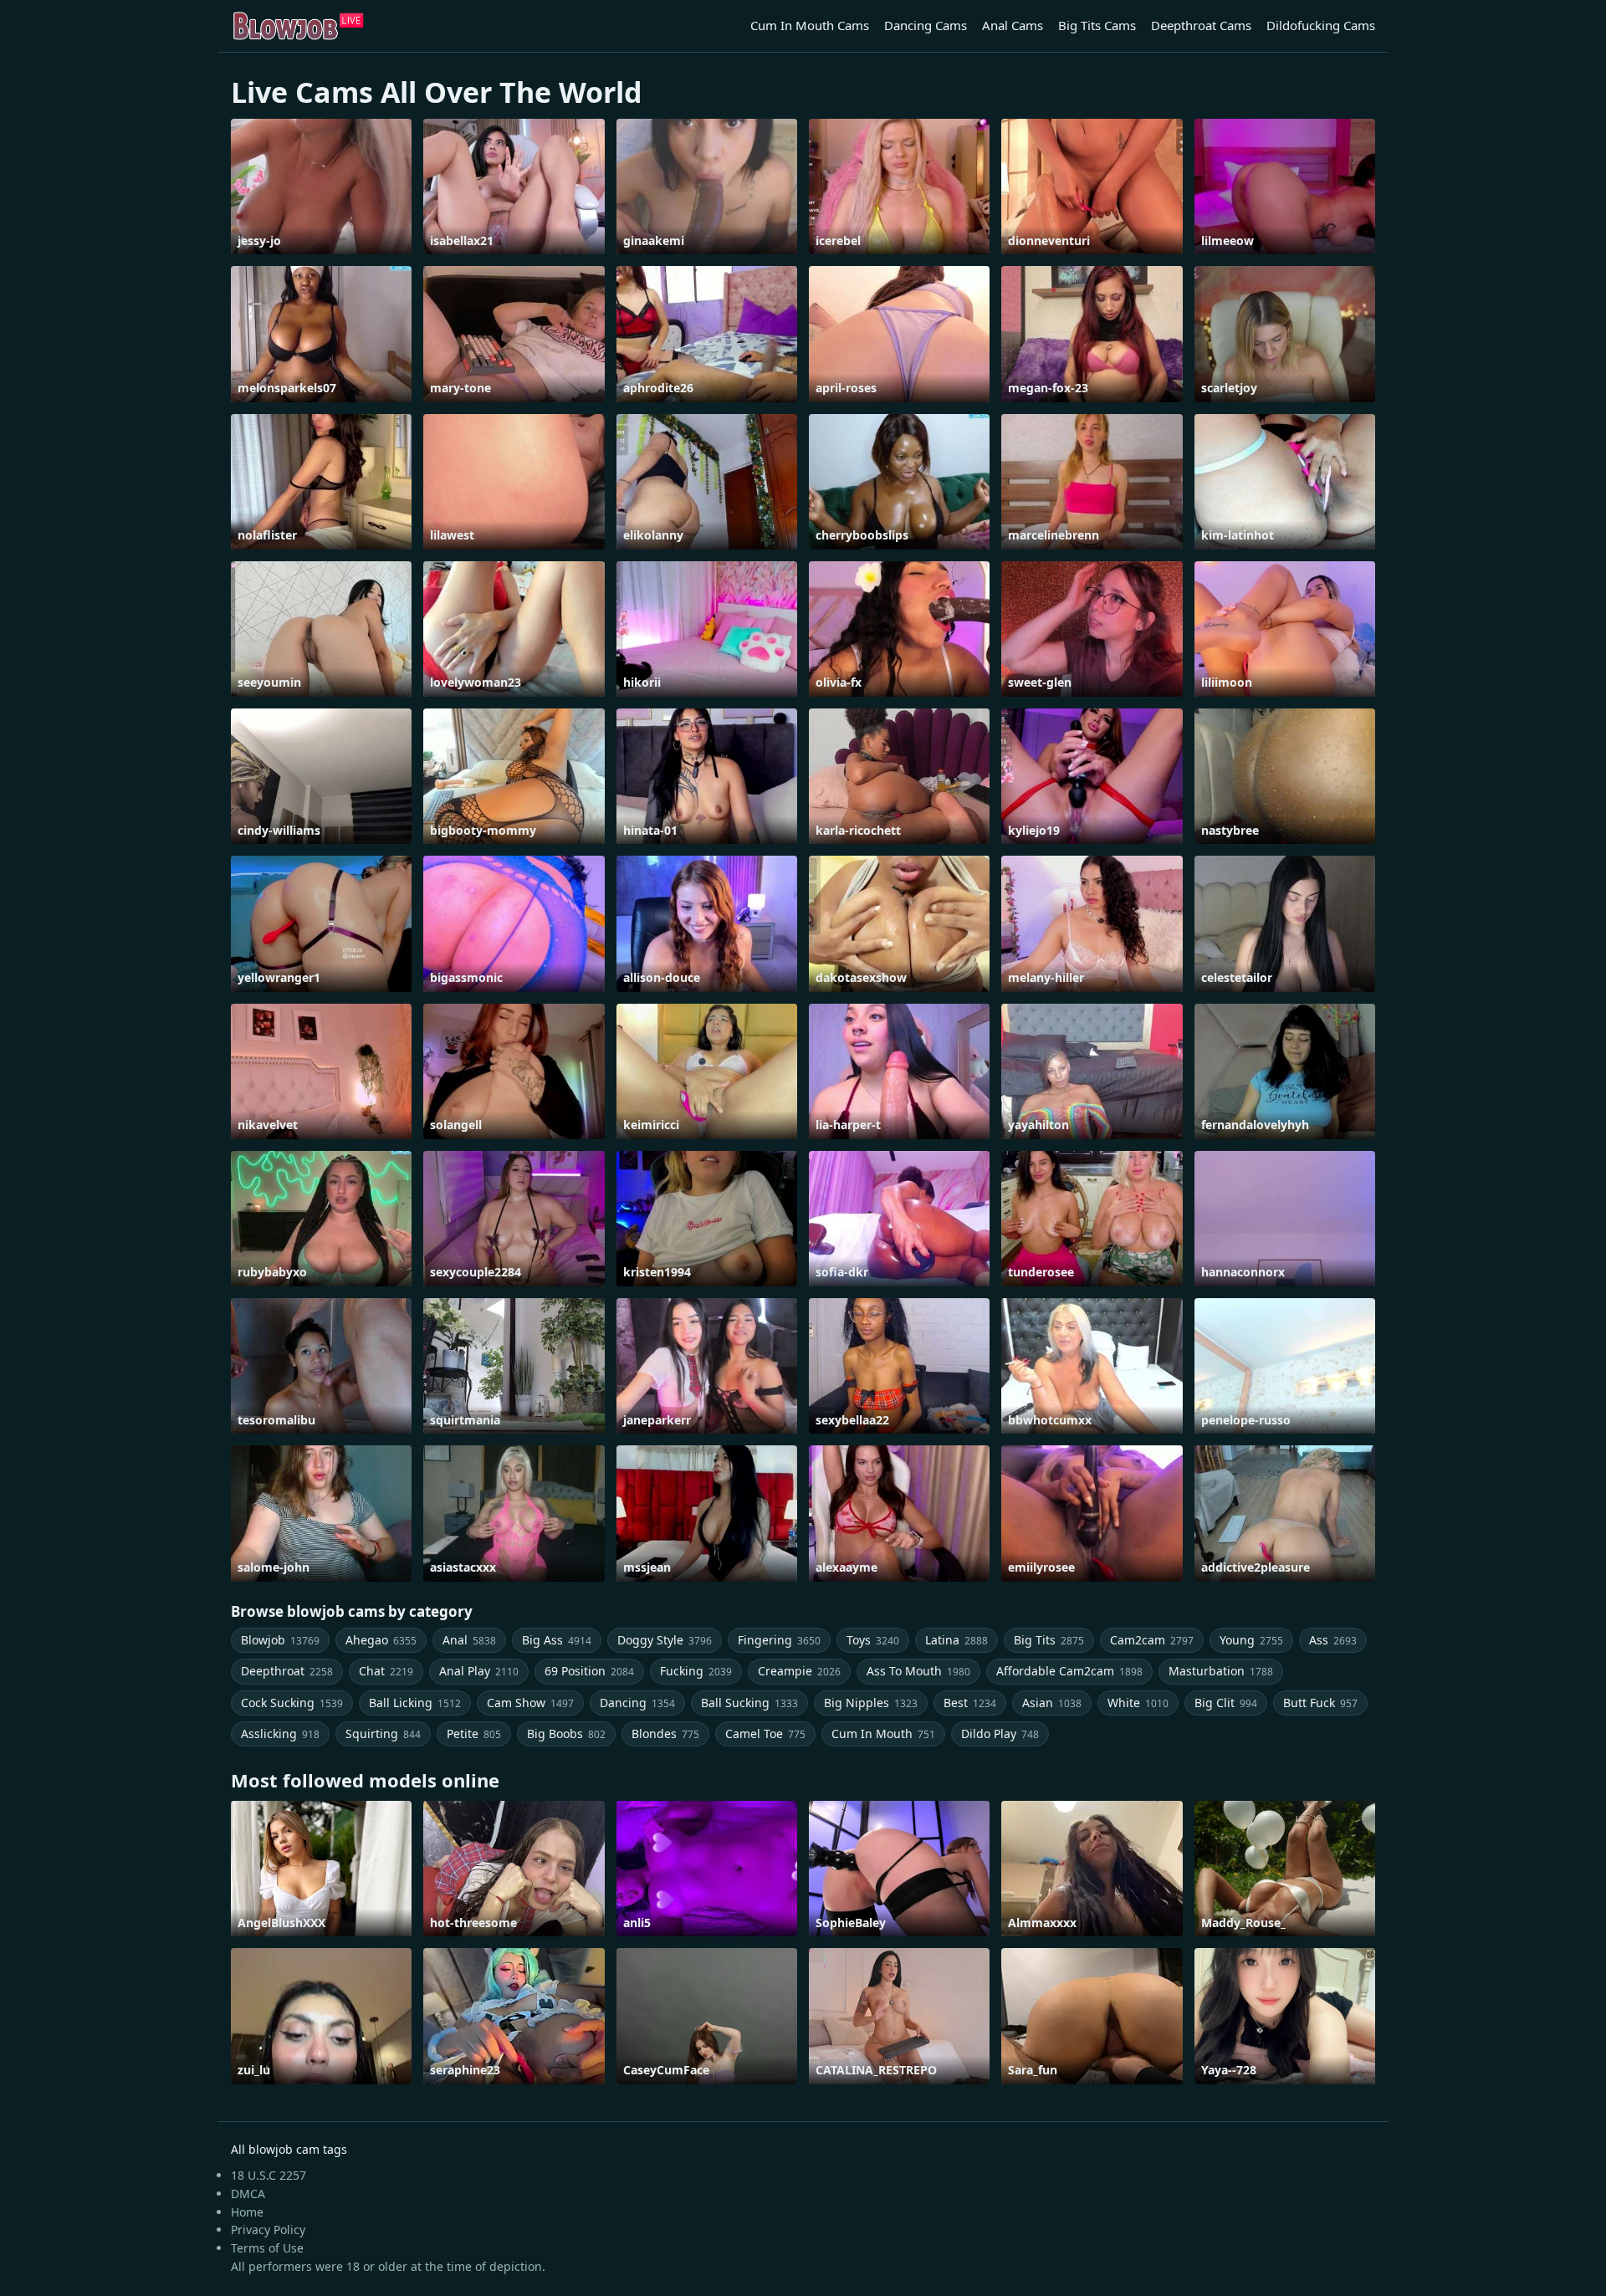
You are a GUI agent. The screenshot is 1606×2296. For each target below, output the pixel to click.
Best (970, 1703)
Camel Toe (765, 1734)
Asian (1052, 1703)
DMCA (248, 2194)
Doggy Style (665, 1640)
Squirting (383, 1734)
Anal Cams (1013, 25)
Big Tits (1049, 1640)
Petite (474, 1734)
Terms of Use (267, 2248)
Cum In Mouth (883, 1734)
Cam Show (530, 1703)
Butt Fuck (1320, 1703)
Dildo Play (1000, 1734)
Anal (469, 1640)
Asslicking (280, 1734)
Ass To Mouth (918, 1671)
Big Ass (557, 1640)
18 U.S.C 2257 (269, 2175)
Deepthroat (287, 1671)
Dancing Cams (926, 25)
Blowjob (280, 1640)
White (1138, 1703)
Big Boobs (566, 1734)
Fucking (696, 1671)
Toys (873, 1640)
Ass (1333, 1640)
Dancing (637, 1703)
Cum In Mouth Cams (810, 25)
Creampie (799, 1671)
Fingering (779, 1640)
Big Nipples (871, 1703)
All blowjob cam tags (289, 2149)
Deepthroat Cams (1201, 25)
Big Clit (1226, 1703)
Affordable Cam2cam (1069, 1671)
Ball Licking (415, 1703)
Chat (386, 1671)
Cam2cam (1152, 1640)
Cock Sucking (292, 1703)
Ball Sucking (749, 1703)
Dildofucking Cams (1321, 25)
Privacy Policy (268, 2230)
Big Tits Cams (1097, 25)
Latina (956, 1640)
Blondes (665, 1734)
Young (1251, 1640)
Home (247, 2212)
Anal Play (479, 1671)
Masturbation (1221, 1671)
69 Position (589, 1671)
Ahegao (381, 1640)
